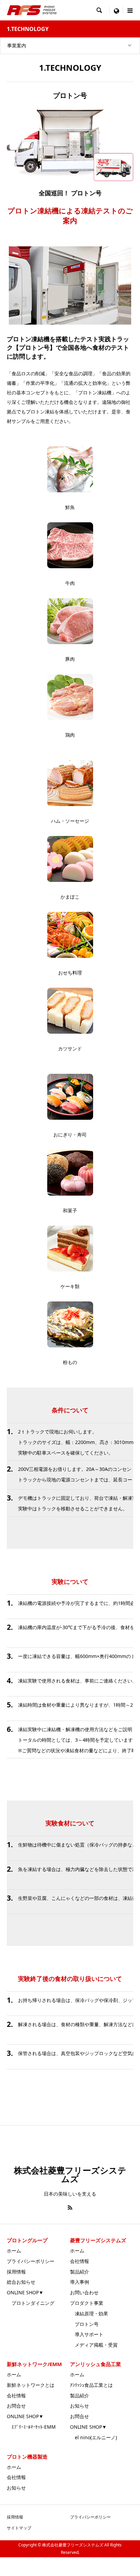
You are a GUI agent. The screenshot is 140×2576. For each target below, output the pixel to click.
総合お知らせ (21, 2282)
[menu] (116, 10)
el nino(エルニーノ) (93, 2437)
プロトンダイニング (31, 2303)
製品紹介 (80, 2272)
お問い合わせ (84, 2292)
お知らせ (80, 2406)
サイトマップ (19, 2528)
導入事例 (80, 2282)
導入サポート (87, 2334)
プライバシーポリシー (31, 2261)
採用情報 (16, 2272)
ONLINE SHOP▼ (25, 2292)
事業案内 (17, 45)
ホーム (14, 2251)
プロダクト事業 (87, 2303)
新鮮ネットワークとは (31, 2385)
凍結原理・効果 (89, 2314)
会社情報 (80, 2261)
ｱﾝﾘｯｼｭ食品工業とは (91, 2385)
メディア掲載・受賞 (94, 2345)
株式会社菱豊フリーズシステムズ (70, 2174)
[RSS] (70, 2208)
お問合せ (16, 2406)
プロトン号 (84, 2324)
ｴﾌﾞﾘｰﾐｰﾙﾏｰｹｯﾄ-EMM (31, 2427)
